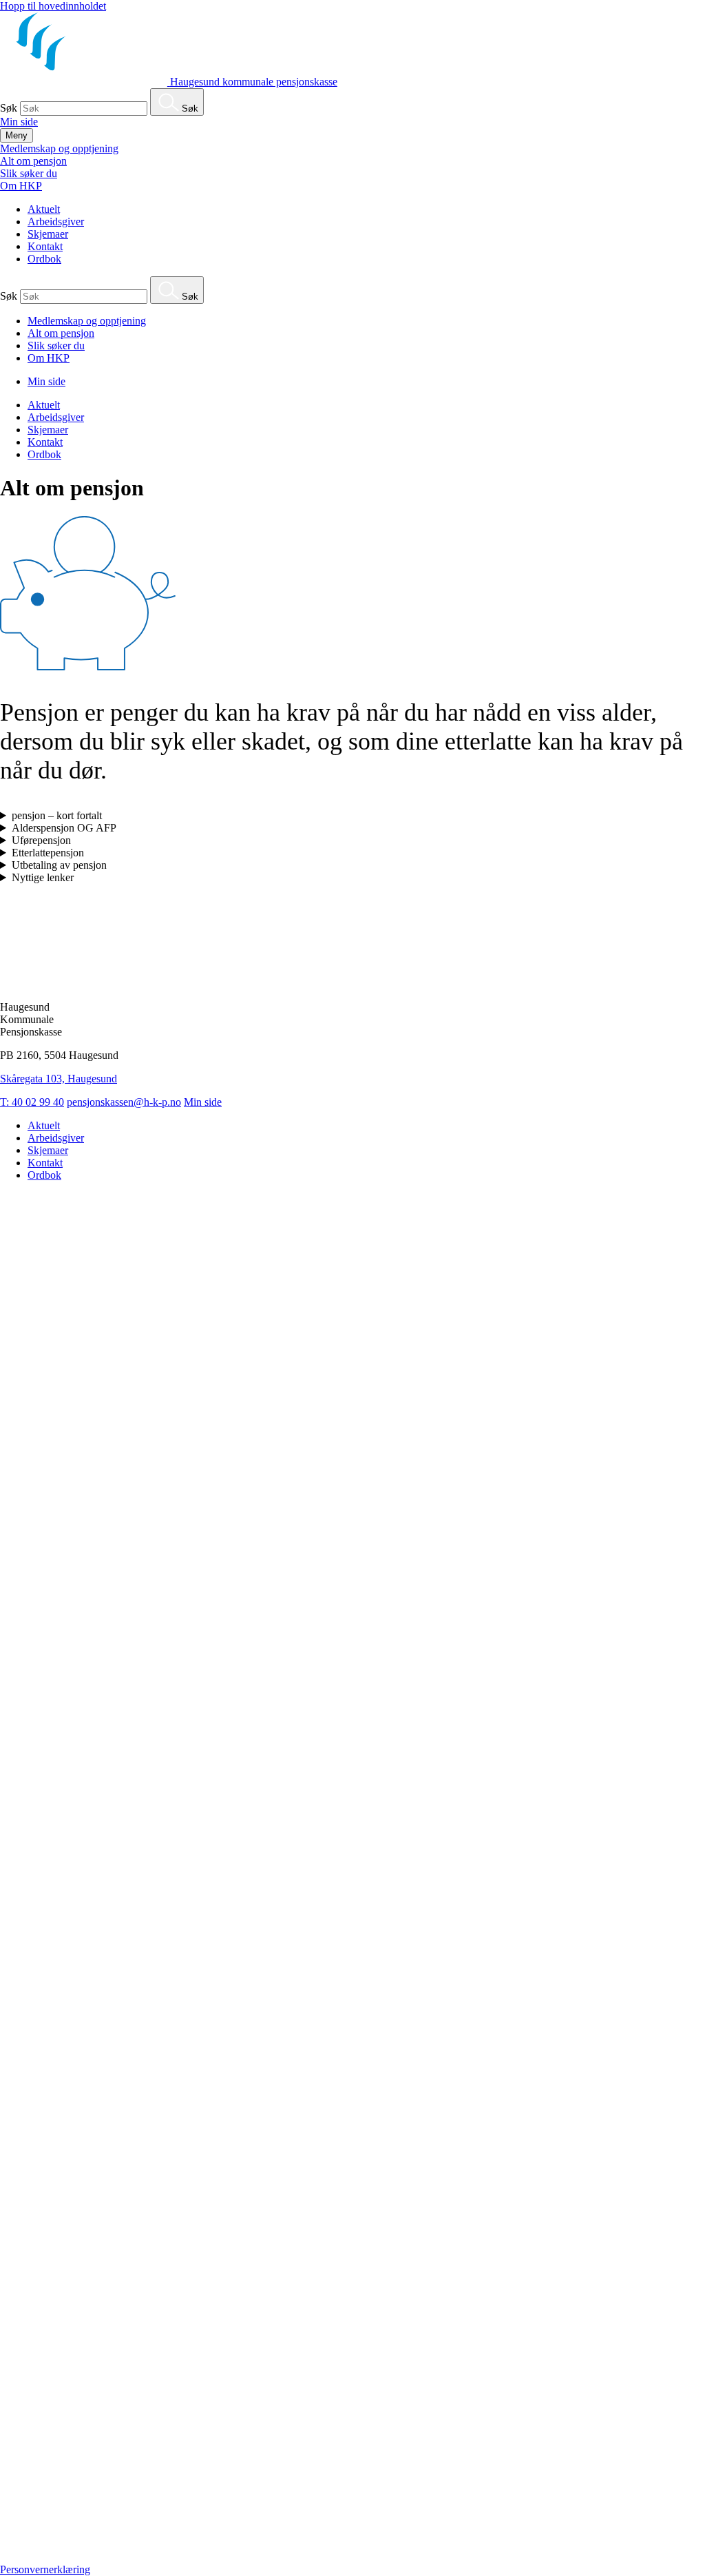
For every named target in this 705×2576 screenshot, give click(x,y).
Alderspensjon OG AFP (64, 828)
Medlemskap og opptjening (59, 148)
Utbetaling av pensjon (59, 865)
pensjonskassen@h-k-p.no (124, 1102)
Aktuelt (44, 209)
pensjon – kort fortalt (57, 815)
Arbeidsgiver (56, 221)
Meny (17, 135)
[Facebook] (352, 2557)
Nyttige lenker (43, 877)
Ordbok (44, 259)
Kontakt (45, 246)
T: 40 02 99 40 (32, 1102)
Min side (19, 122)
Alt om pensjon (33, 161)
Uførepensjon (41, 840)
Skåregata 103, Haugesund (59, 1079)
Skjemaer (48, 234)
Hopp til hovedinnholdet (53, 6)
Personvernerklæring (45, 2569)
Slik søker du (29, 173)
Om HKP (21, 186)
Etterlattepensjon (48, 853)
